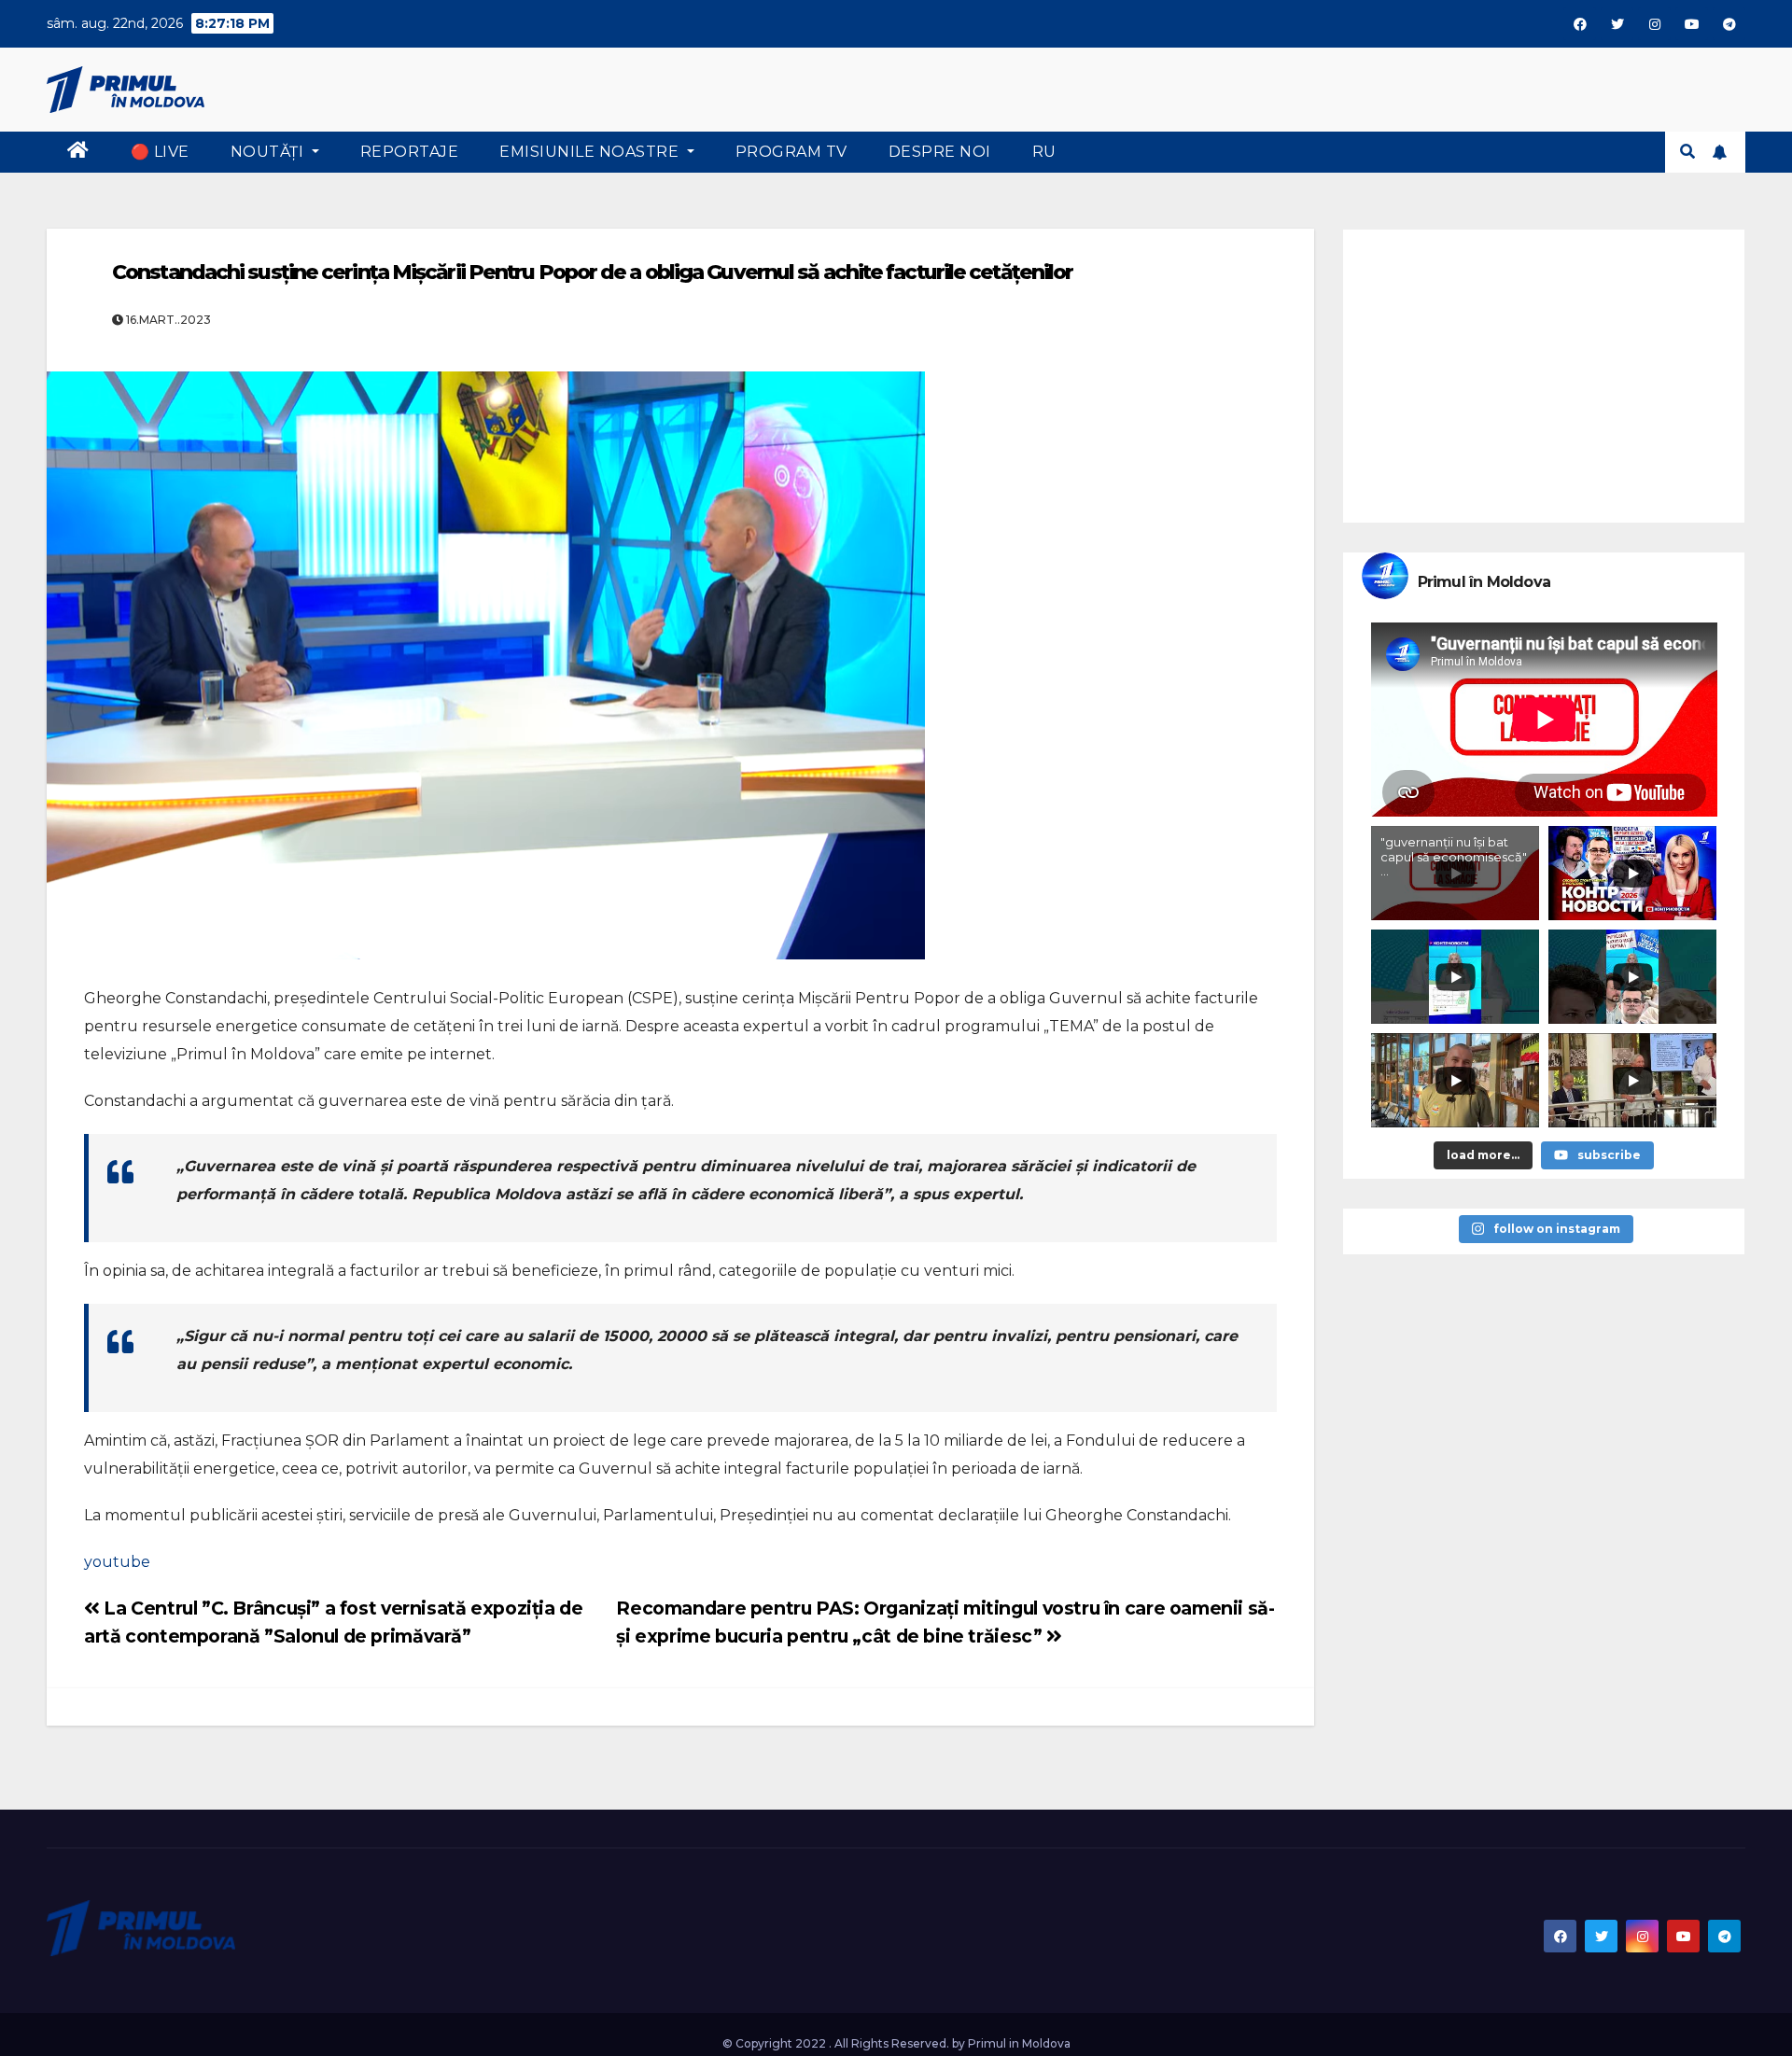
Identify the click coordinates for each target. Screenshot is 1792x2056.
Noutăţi (269, 152)
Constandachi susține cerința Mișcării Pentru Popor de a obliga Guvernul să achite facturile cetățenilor (592, 272)
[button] (1687, 152)
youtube (117, 1562)
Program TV (791, 152)
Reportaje (410, 152)
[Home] (78, 152)
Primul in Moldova (1019, 2043)
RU (1044, 152)
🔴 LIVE (160, 152)
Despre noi (940, 152)
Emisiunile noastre (591, 152)
